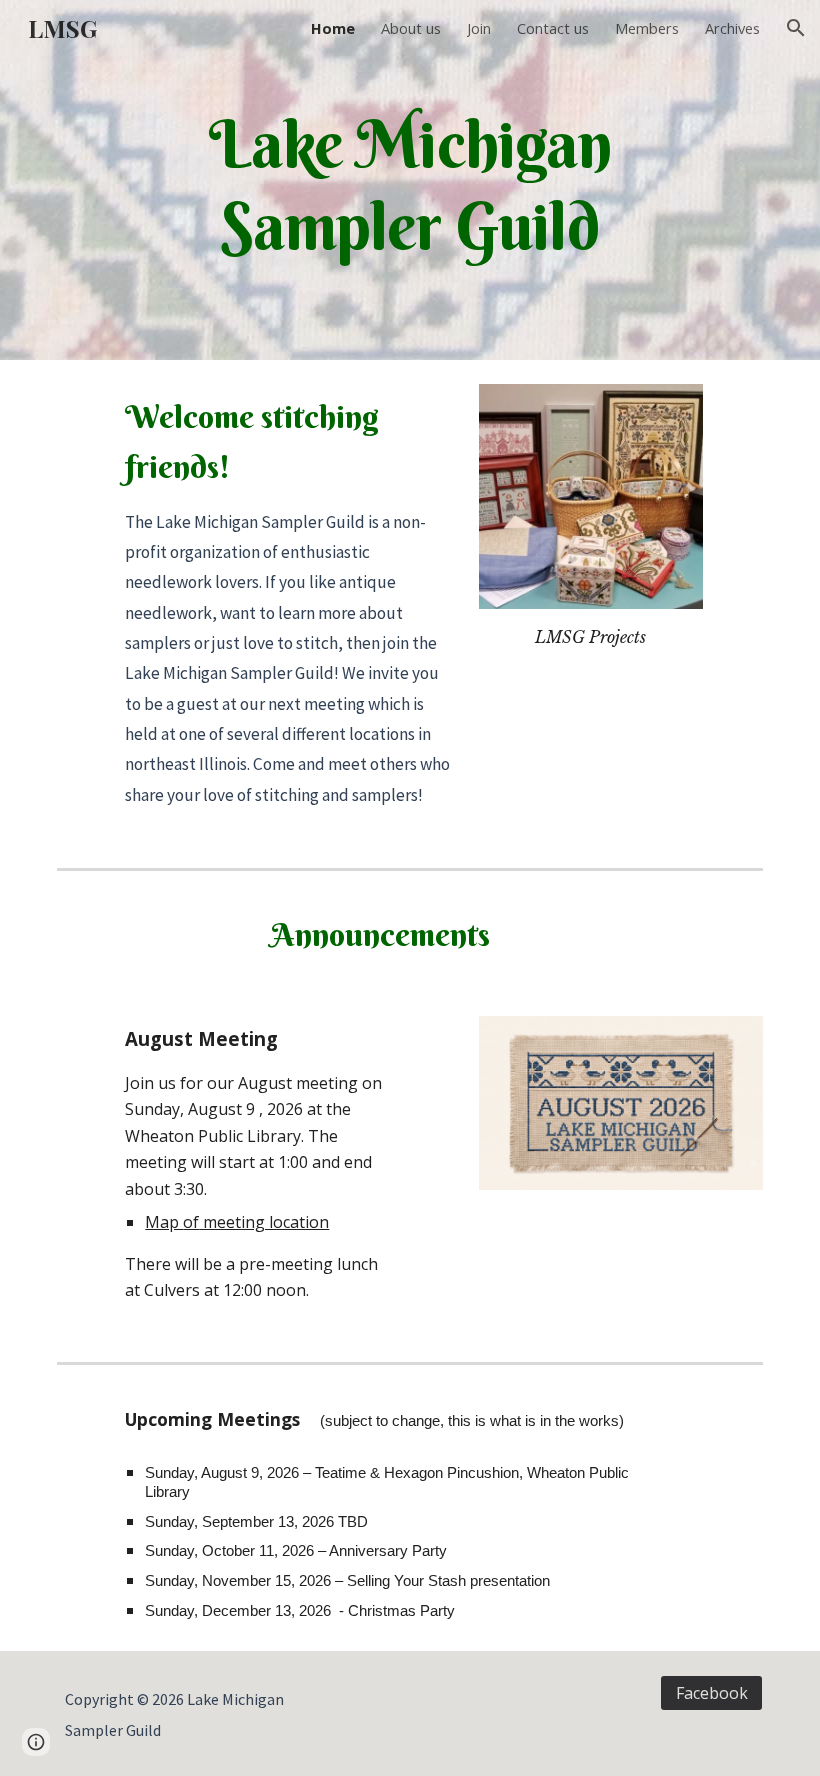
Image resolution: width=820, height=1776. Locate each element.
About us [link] (411, 28)
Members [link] (647, 28)
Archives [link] (732, 28)
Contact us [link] (553, 28)
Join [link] (479, 28)
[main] (409, 180)
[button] (796, 28)
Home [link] (333, 28)
